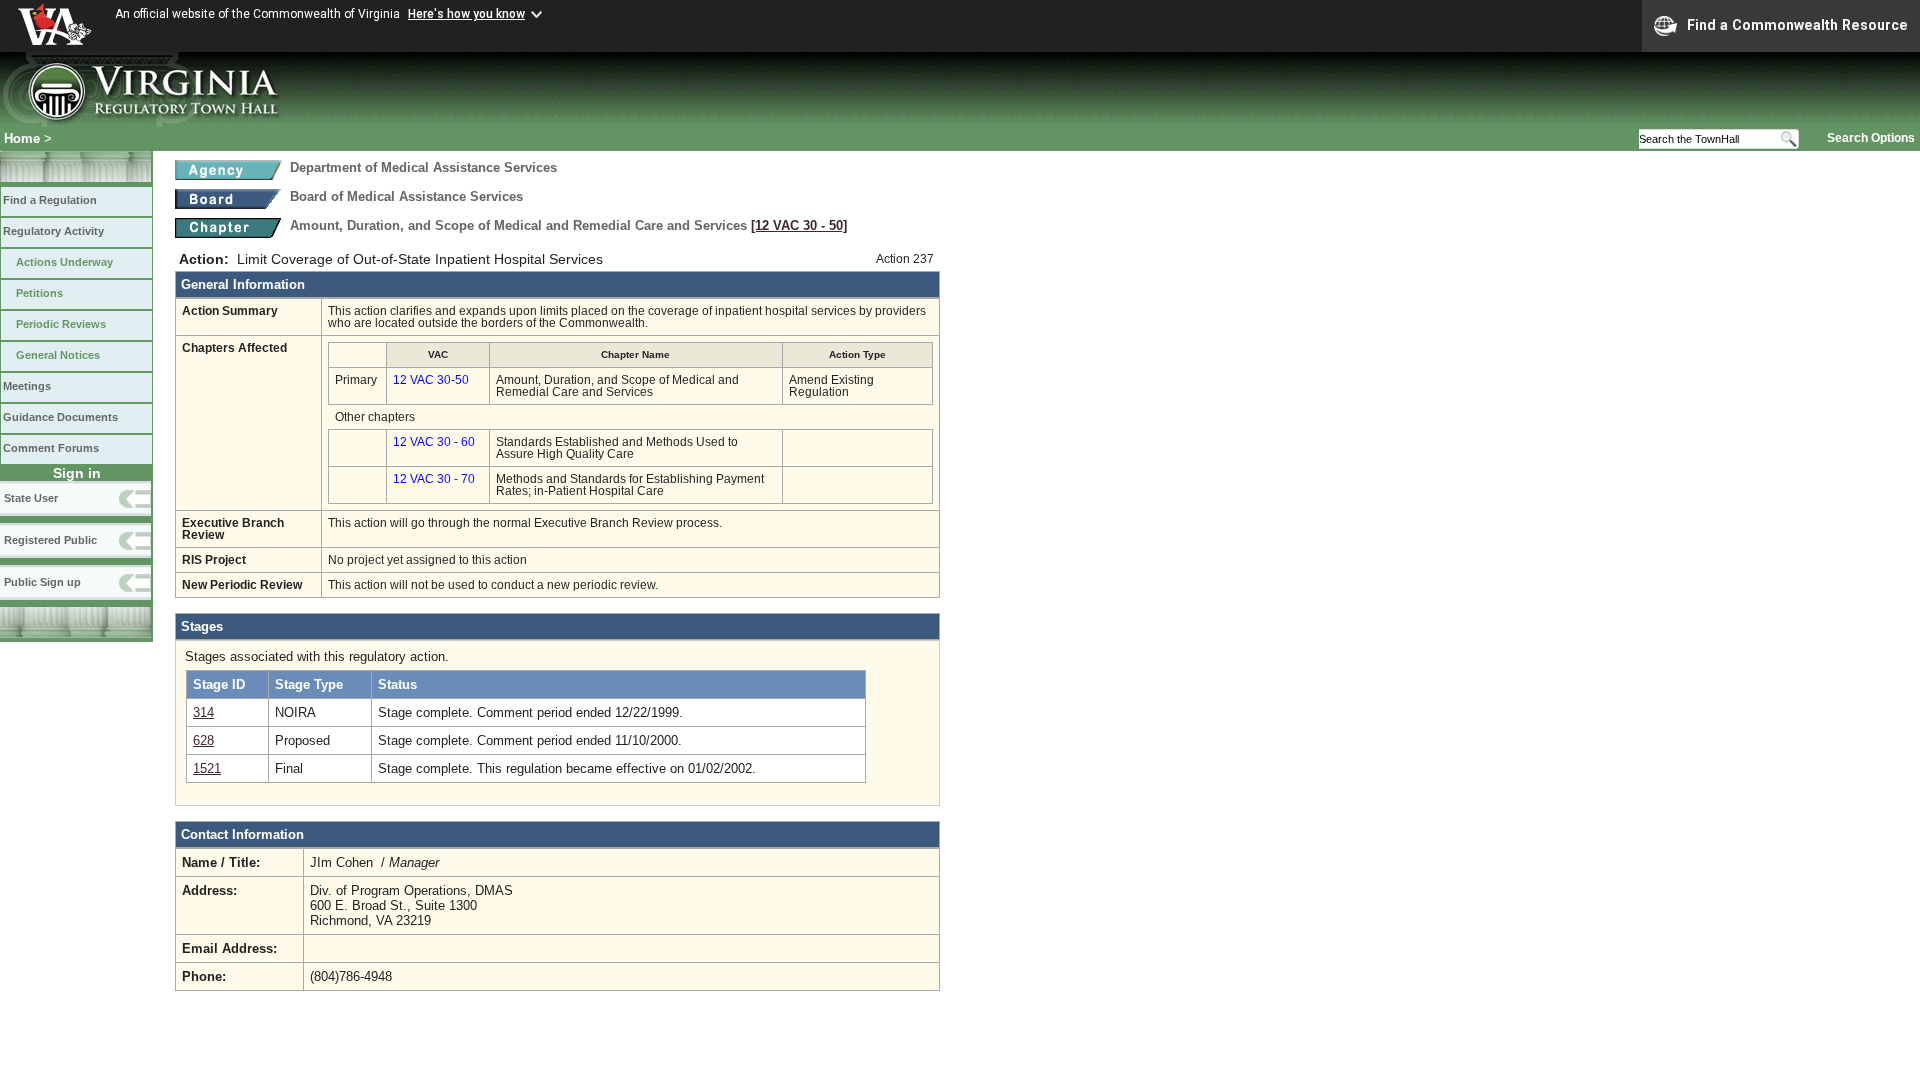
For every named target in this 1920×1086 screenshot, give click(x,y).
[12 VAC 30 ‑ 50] (799, 225)
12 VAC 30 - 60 (434, 442)
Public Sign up (42, 582)
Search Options (1871, 138)
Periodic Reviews (61, 324)
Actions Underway (64, 262)
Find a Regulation (50, 200)
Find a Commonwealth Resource (1797, 25)
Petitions (39, 293)
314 (203, 712)
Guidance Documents (60, 417)
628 (203, 740)
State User (31, 498)
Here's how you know (466, 14)
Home (22, 138)
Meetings (27, 386)
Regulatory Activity (53, 231)
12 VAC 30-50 (431, 380)
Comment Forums (51, 448)
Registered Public (50, 540)
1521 (207, 768)
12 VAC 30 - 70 (434, 479)
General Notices (58, 355)
